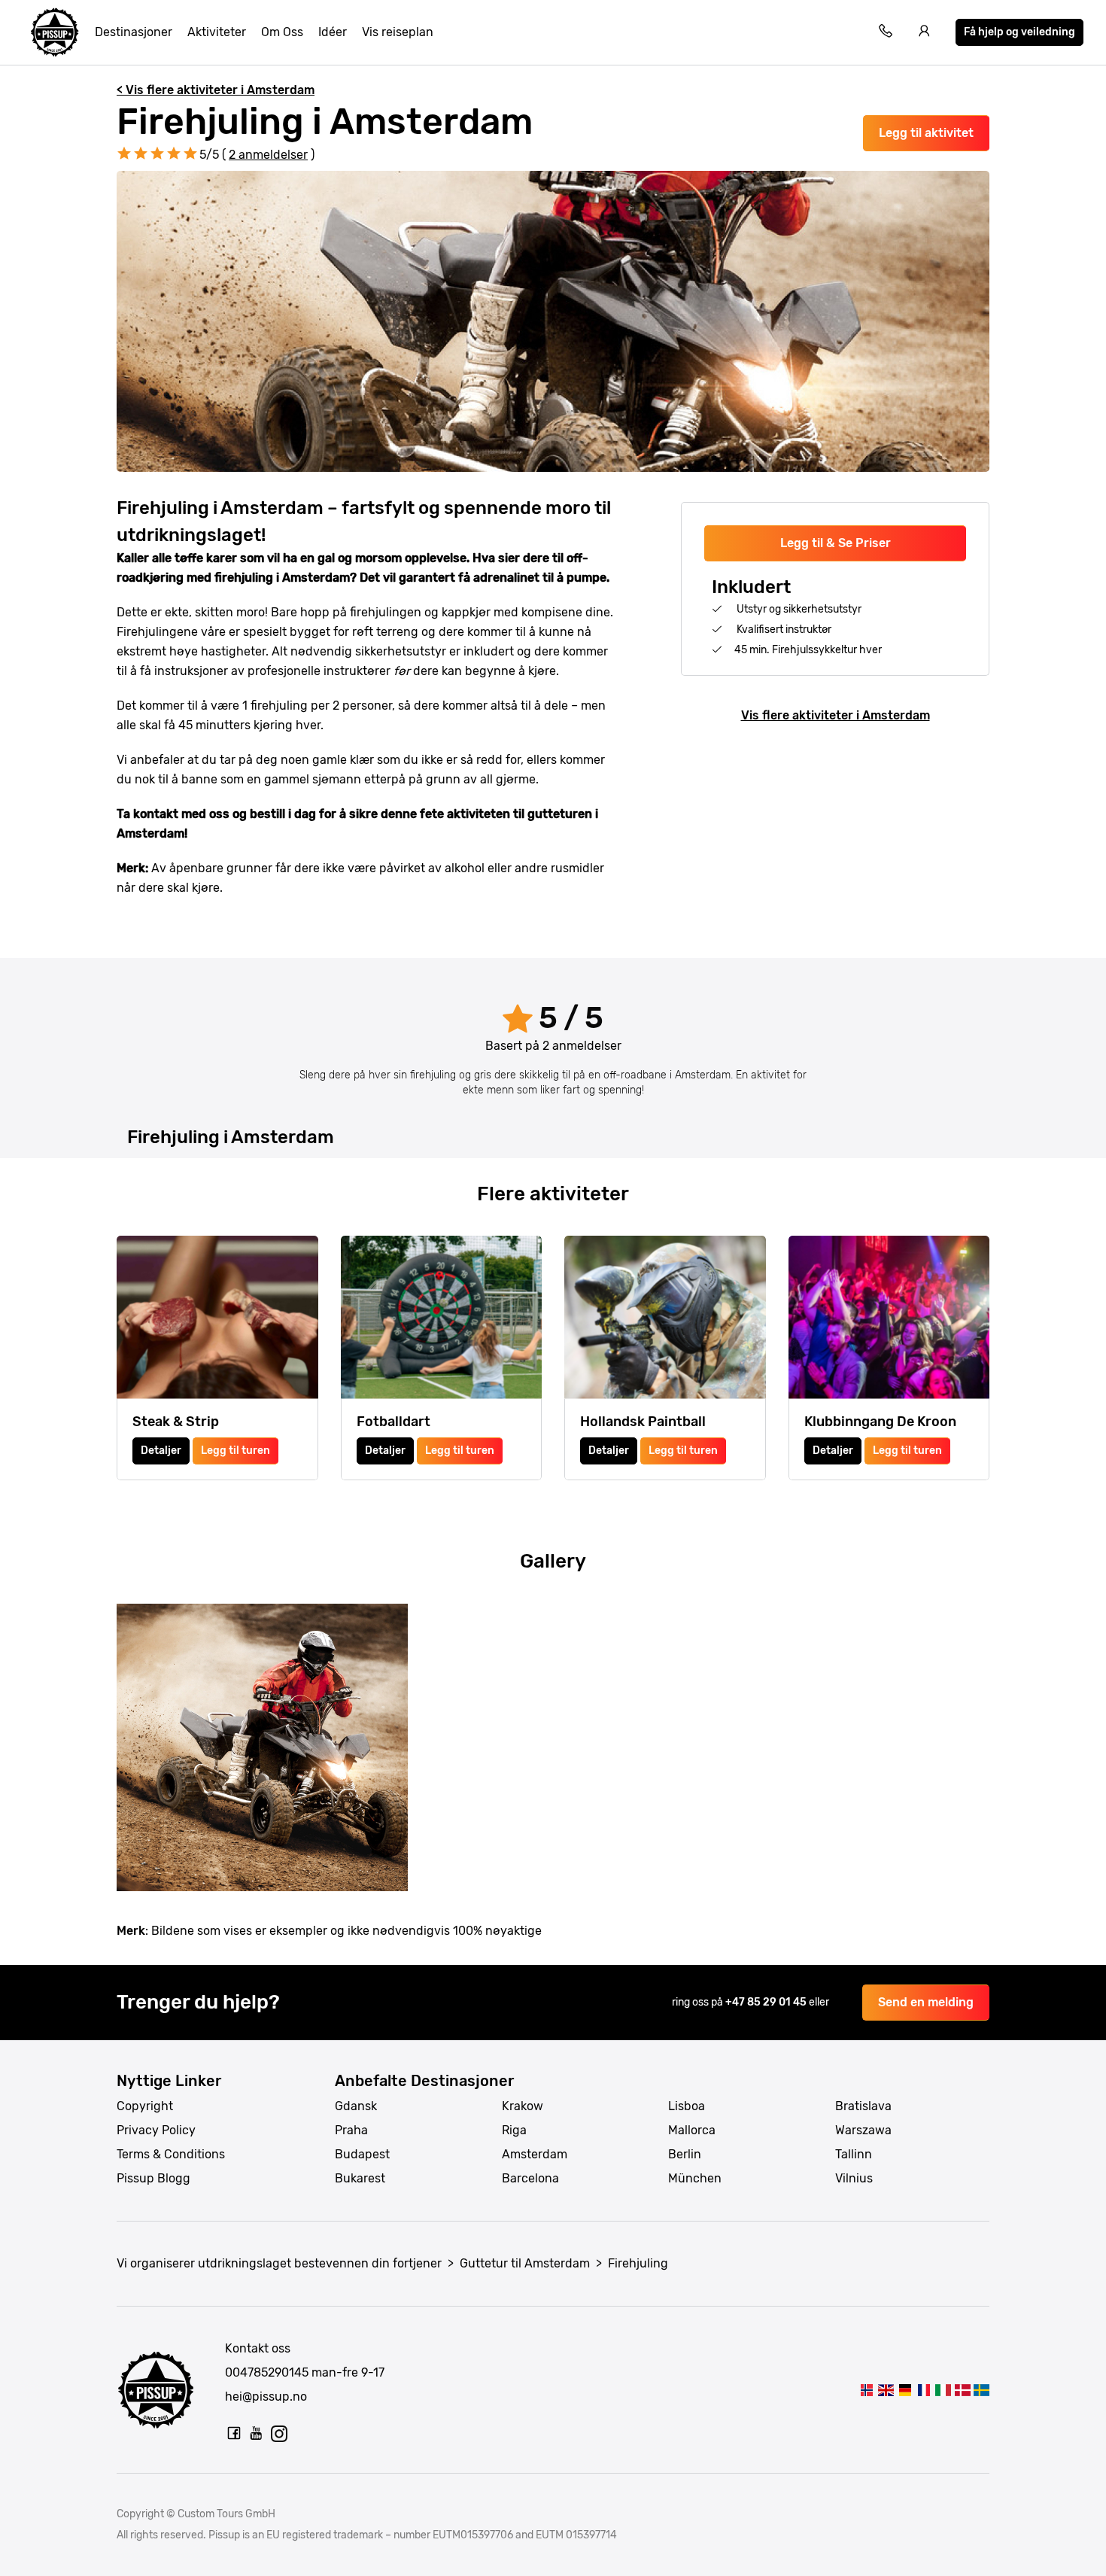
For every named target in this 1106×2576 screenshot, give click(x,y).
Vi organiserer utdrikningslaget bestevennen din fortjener (279, 2263)
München (695, 2178)
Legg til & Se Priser (836, 543)
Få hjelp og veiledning (1019, 32)
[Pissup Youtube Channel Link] (257, 2433)
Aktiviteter (217, 32)
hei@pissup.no (266, 2397)
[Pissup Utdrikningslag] (55, 32)
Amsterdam (535, 2154)
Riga (514, 2130)
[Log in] (925, 33)
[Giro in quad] (943, 2390)
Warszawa (863, 2130)
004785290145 (267, 2372)
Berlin (685, 2154)
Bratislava (863, 2106)
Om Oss (282, 32)
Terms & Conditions (171, 2154)
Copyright (145, 2106)
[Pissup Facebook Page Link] (234, 2433)
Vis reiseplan (398, 32)
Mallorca (692, 2130)
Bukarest (360, 2178)
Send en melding (926, 2002)
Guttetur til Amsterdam (525, 2263)
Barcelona (530, 2178)
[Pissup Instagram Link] (279, 2433)
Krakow (523, 2106)
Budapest (362, 2154)
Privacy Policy (156, 2130)
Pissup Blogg (153, 2178)
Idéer (333, 32)
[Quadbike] (905, 2390)
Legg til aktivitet (926, 133)
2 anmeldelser (268, 155)
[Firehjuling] (867, 2390)
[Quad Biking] (886, 2390)
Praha (351, 2130)
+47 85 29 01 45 (767, 2002)
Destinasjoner (134, 32)
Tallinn (854, 2154)
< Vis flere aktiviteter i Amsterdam (216, 90)
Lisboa (687, 2106)
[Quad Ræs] (962, 2390)
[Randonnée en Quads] (924, 2390)
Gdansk (356, 2106)
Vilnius (854, 2178)
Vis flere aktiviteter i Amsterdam (836, 715)
